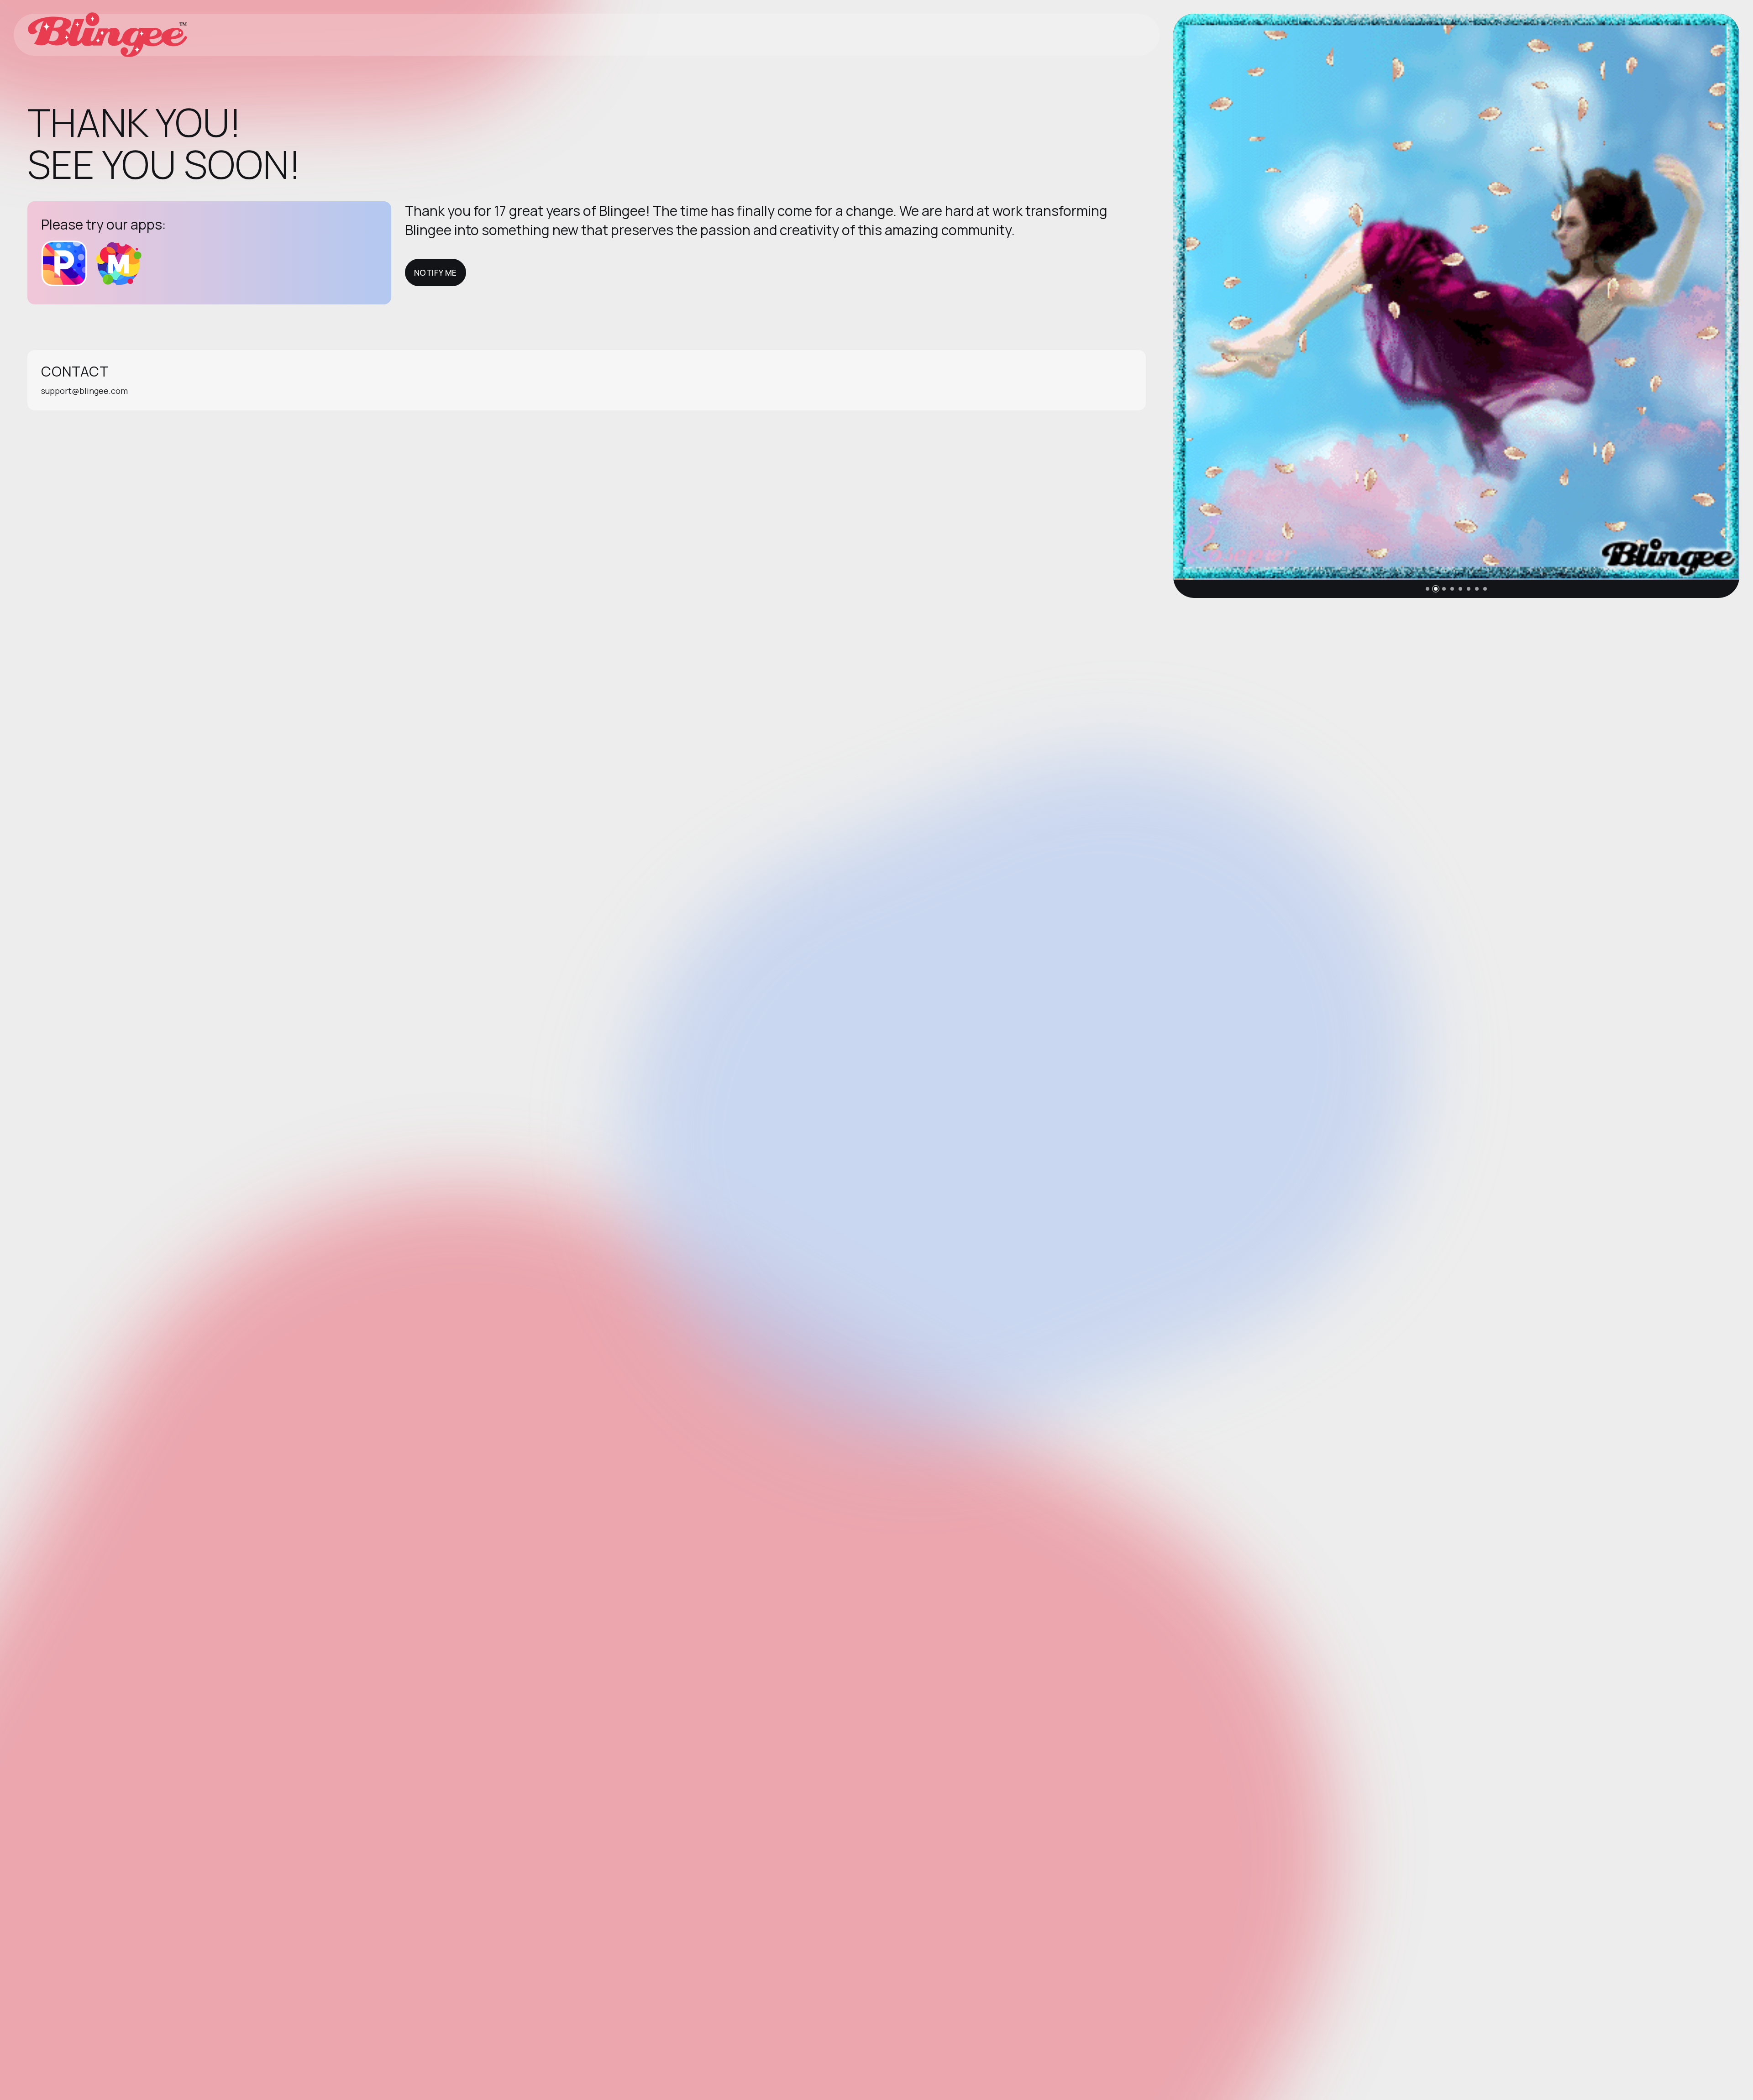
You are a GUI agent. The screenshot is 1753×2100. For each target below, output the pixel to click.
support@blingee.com (84, 391)
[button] (1428, 589)
